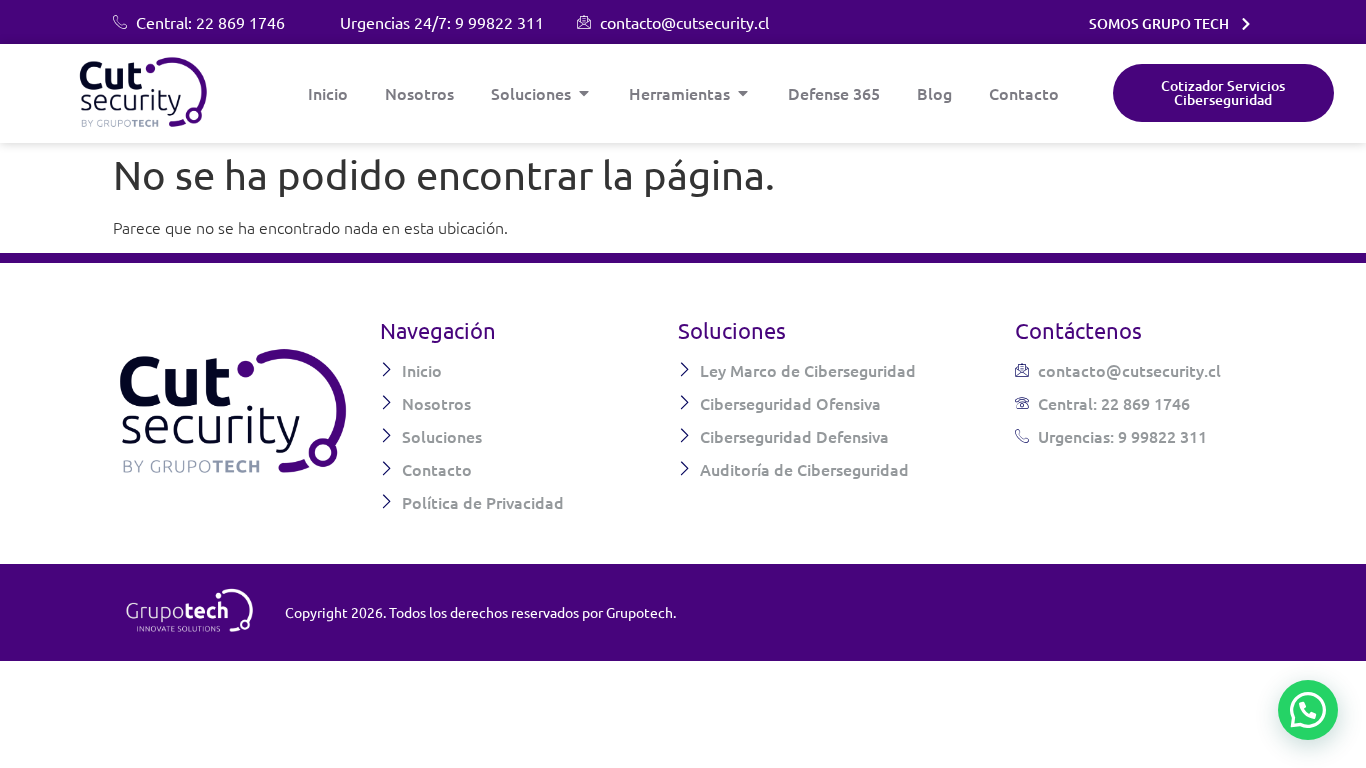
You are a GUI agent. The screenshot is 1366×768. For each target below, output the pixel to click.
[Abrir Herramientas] (743, 93)
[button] (1308, 710)
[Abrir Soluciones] (584, 93)
